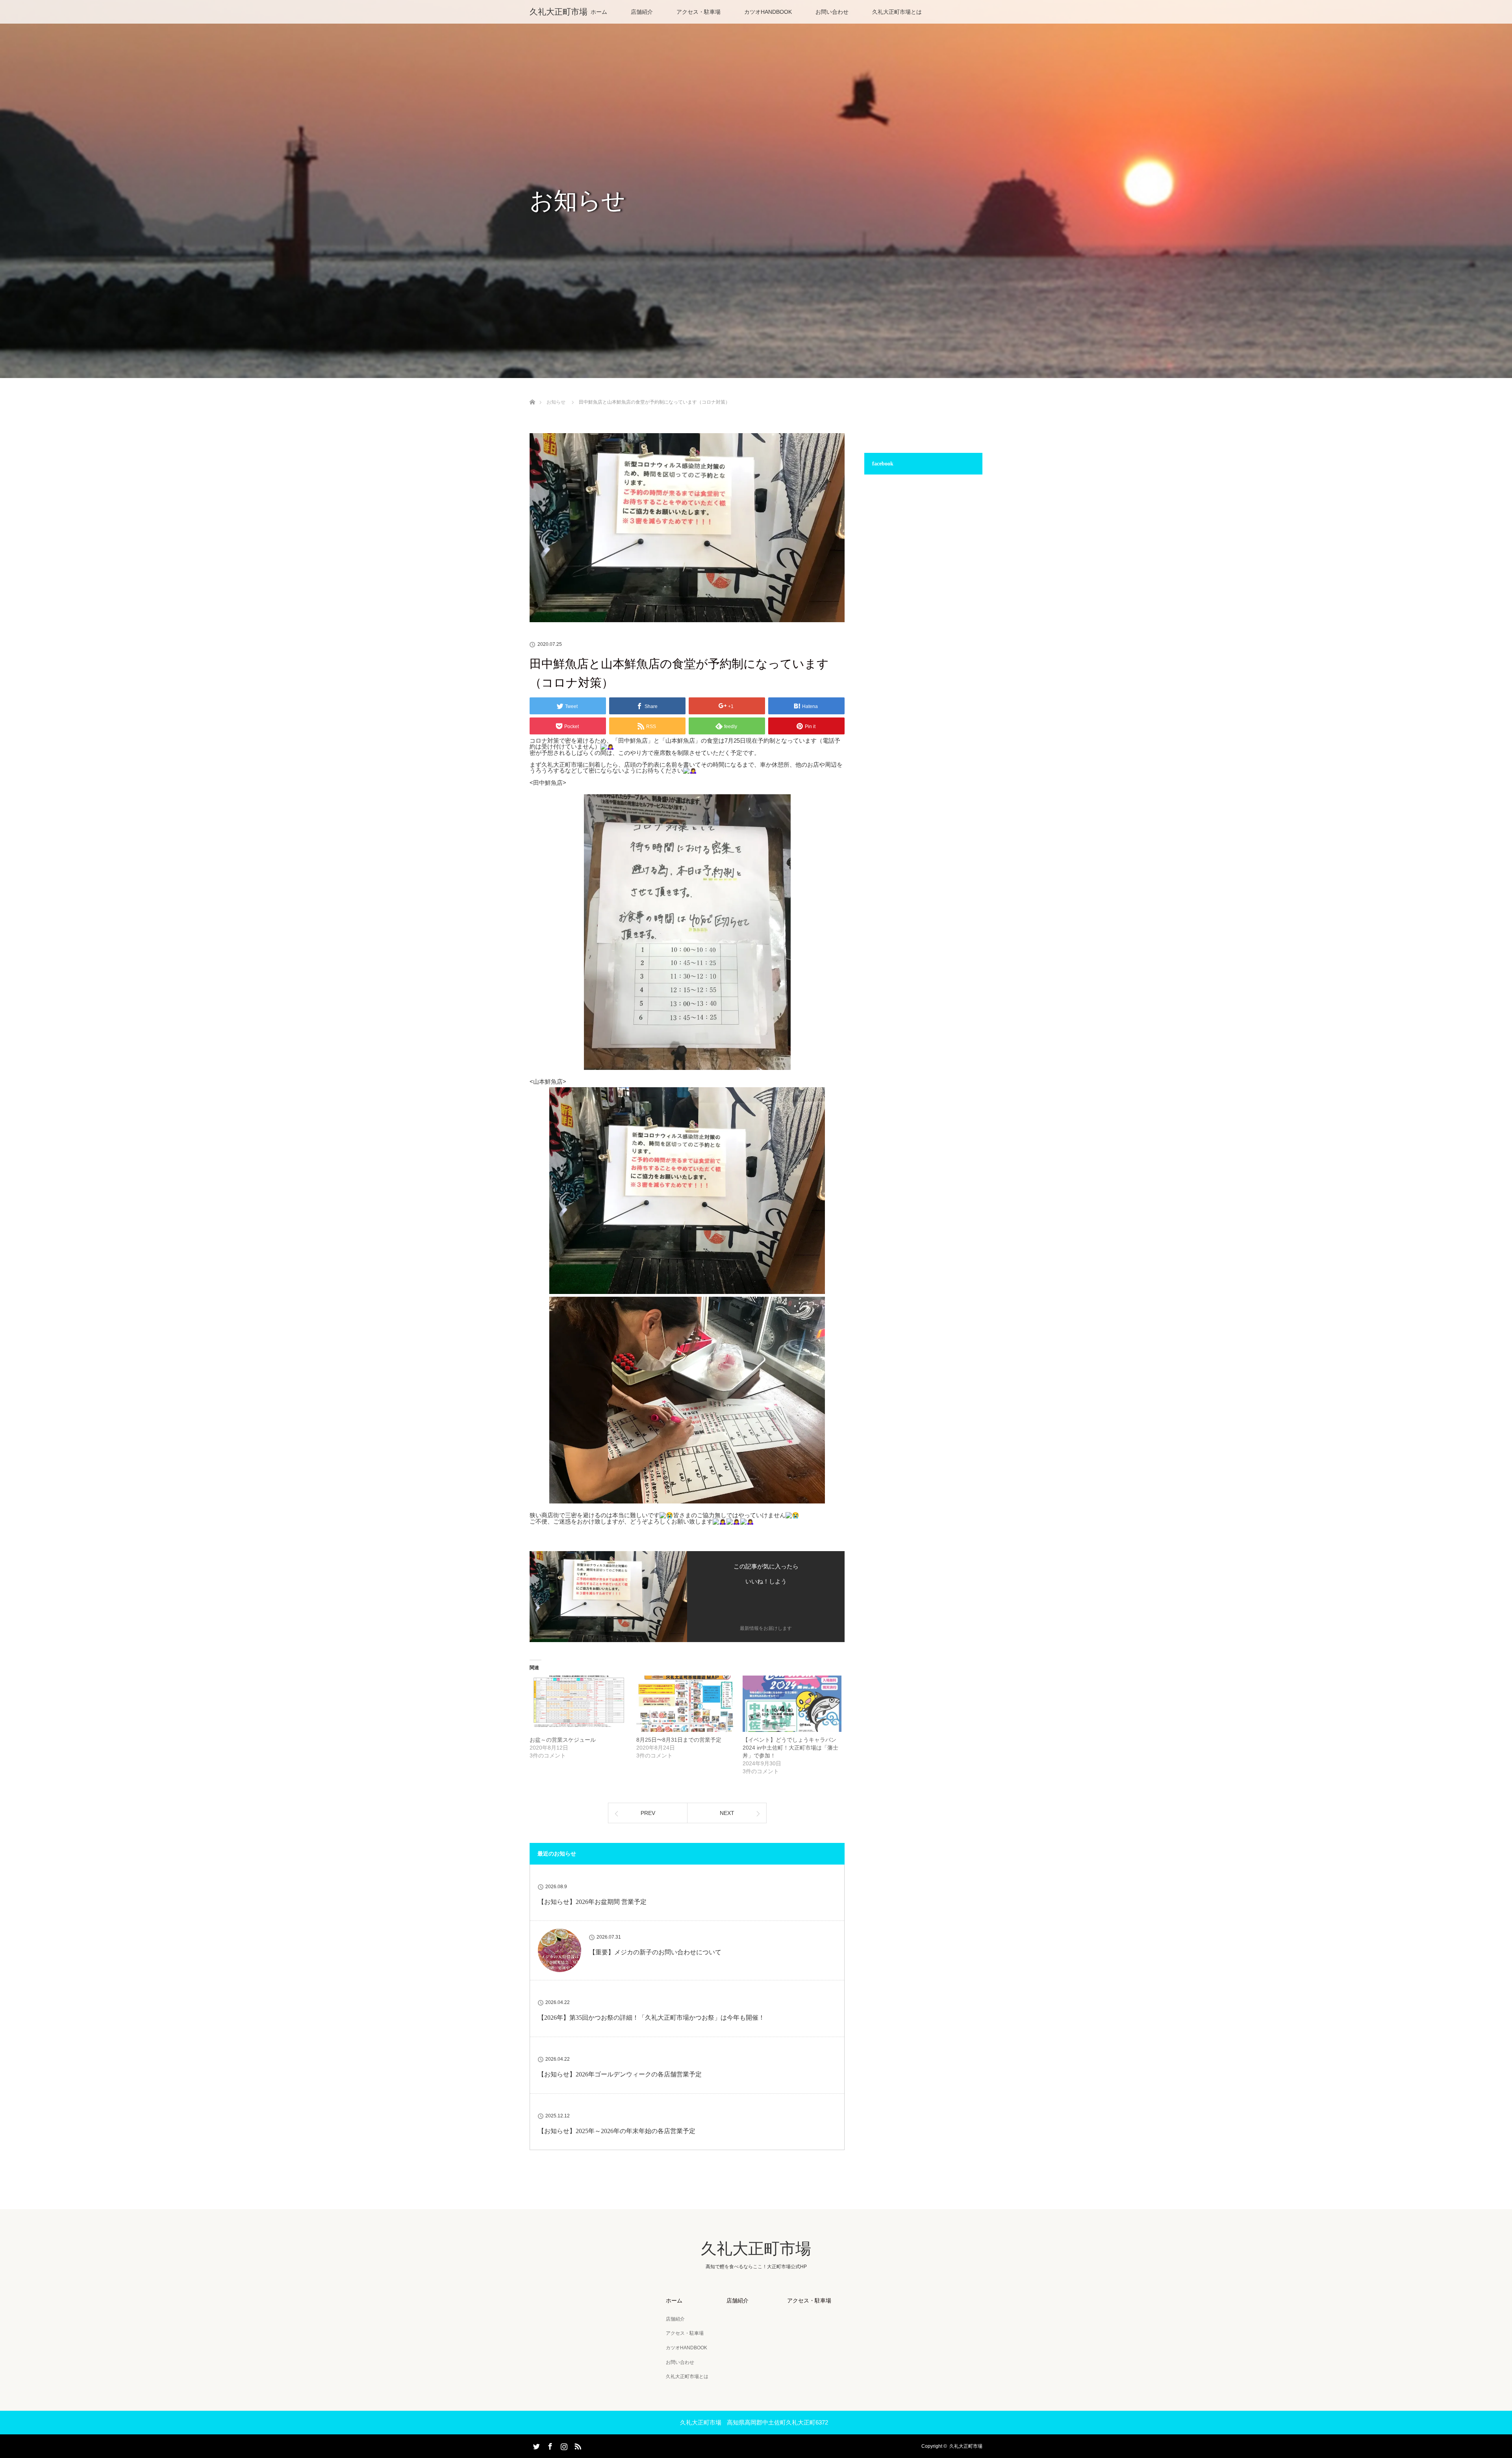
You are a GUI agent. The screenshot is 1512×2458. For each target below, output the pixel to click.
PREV (648, 1813)
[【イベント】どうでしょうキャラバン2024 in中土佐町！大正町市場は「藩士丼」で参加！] (792, 1704)
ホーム (599, 12)
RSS (577, 2445)
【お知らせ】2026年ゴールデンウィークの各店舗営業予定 (620, 2074)
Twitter (535, 2445)
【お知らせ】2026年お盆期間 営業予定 (592, 1902)
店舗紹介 (642, 12)
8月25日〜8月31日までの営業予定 (679, 1740)
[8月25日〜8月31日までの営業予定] (686, 1704)
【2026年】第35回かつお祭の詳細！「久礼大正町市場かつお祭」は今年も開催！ (651, 2018)
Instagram (563, 2445)
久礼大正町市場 (559, 12)
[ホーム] (532, 393)
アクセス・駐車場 (699, 12)
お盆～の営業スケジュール (563, 1740)
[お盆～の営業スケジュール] (579, 1704)
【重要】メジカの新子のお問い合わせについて (655, 1952)
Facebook (549, 2445)
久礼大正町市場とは (897, 12)
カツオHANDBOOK (768, 12)
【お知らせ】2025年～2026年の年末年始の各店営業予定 (617, 2131)
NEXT (727, 1813)
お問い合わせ (832, 12)
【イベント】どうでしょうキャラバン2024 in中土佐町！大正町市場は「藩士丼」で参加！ (790, 1748)
